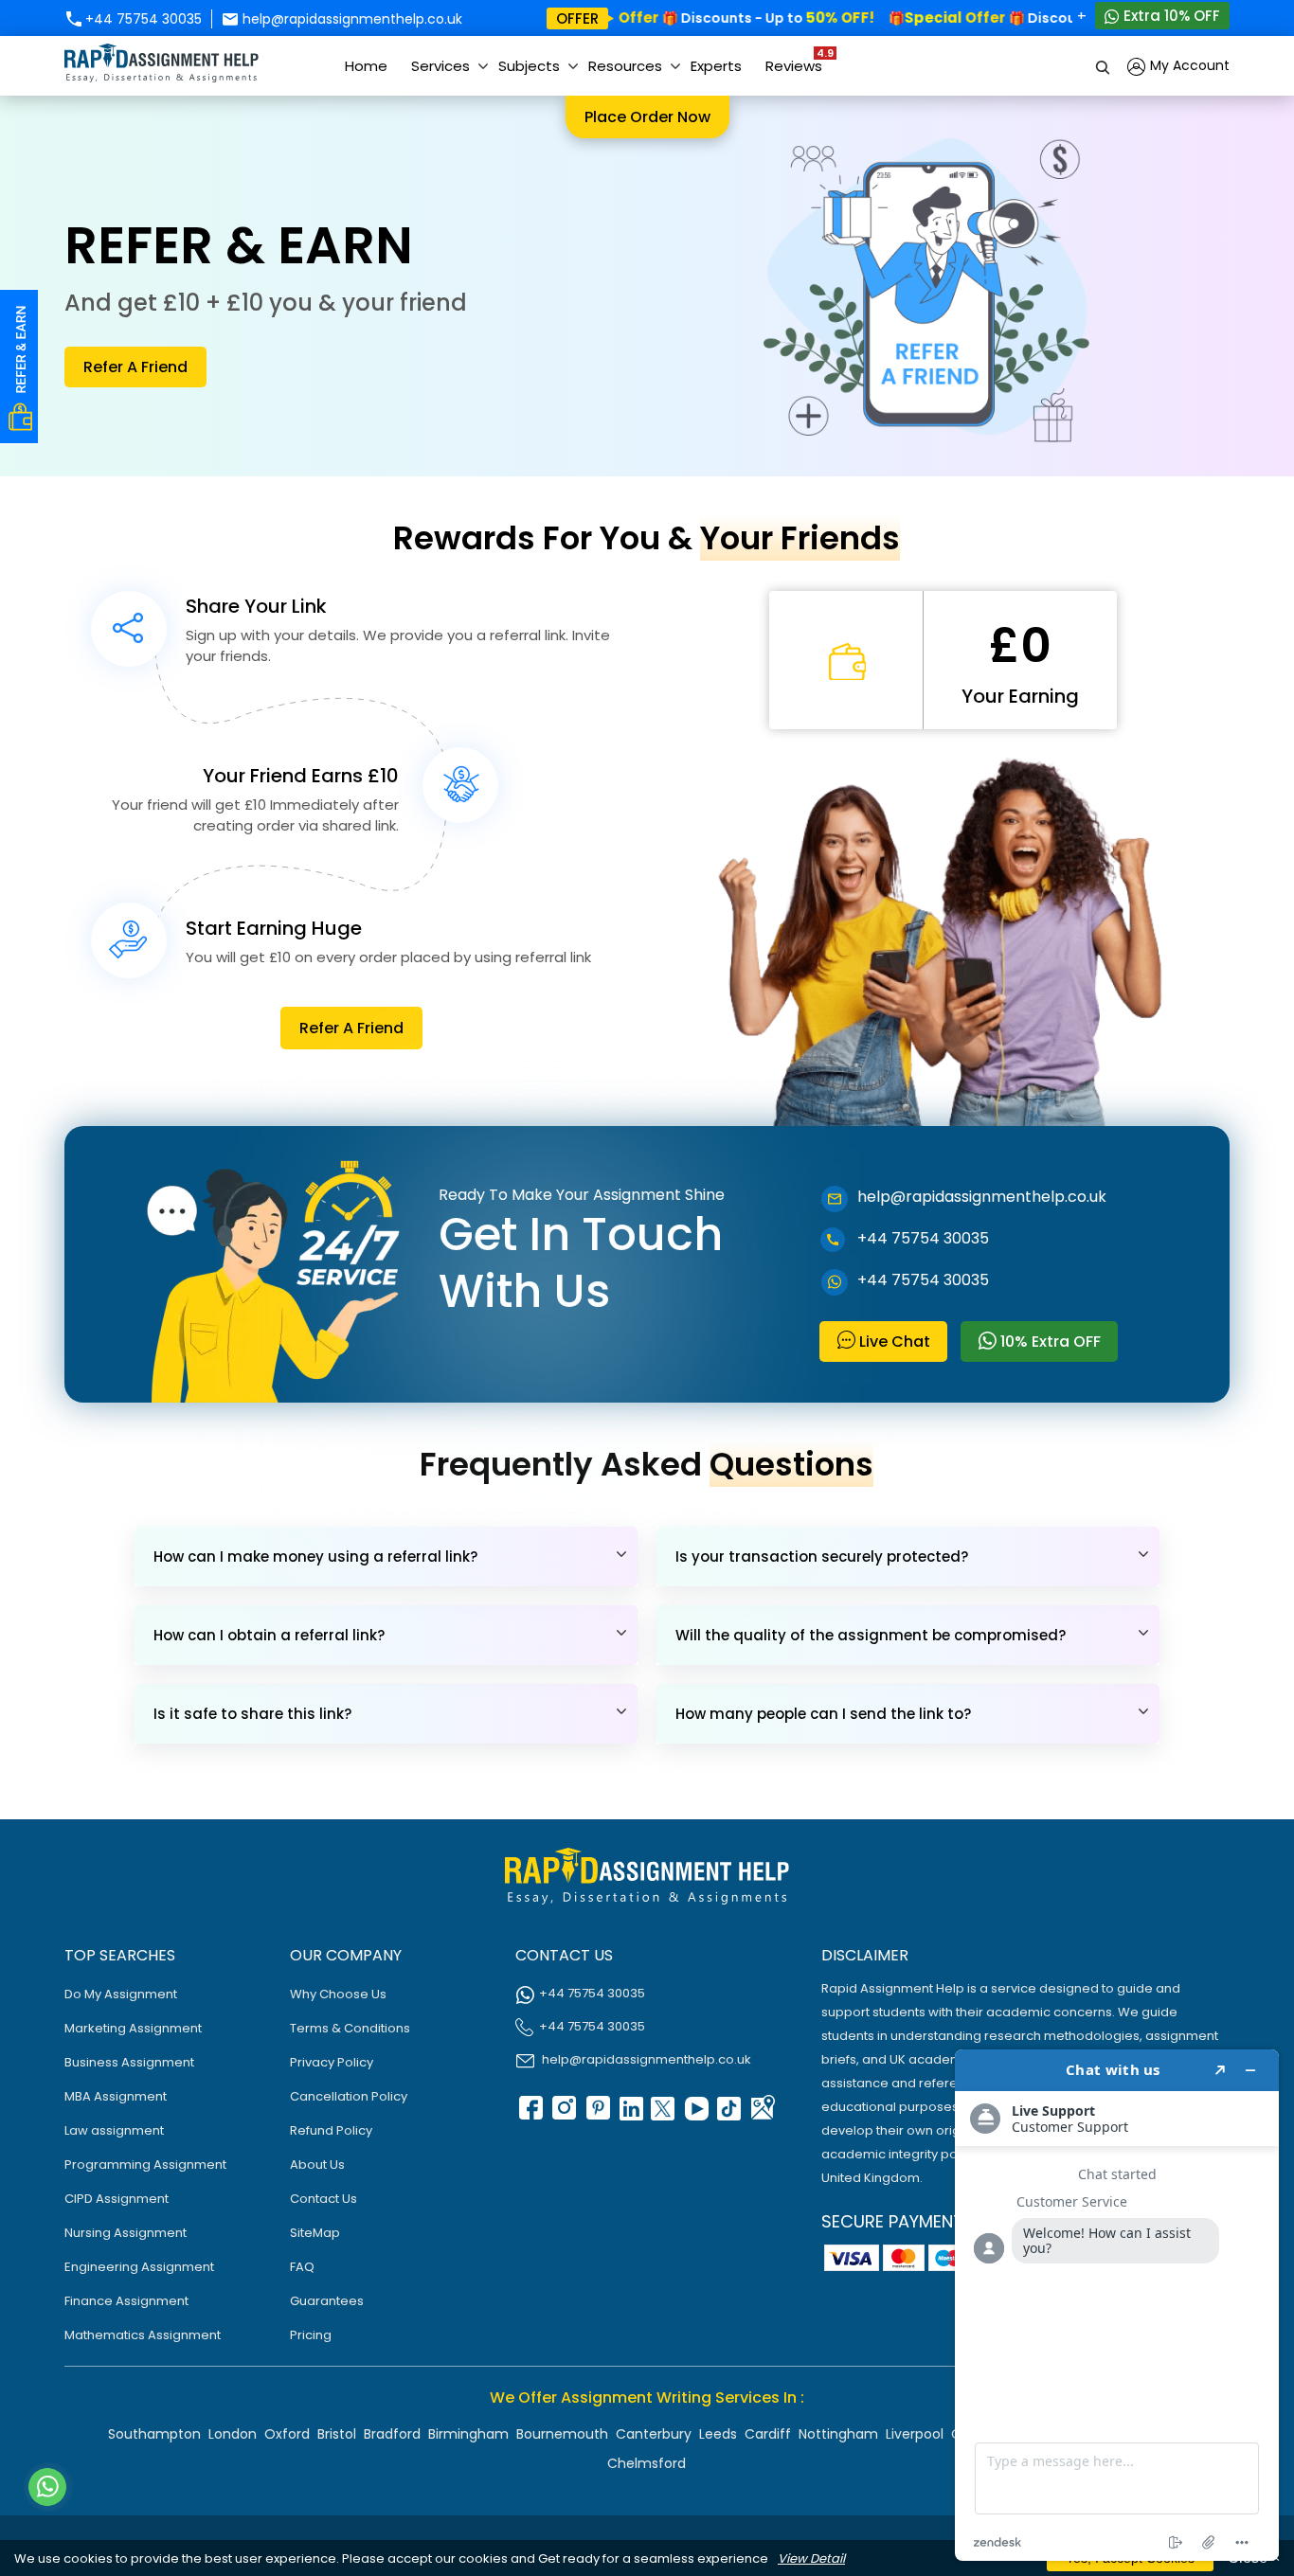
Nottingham (838, 2434)
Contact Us (323, 2199)
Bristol (337, 2434)
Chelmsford (647, 2463)
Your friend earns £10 (301, 776)
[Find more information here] (1117, 2305)
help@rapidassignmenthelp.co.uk (350, 19)
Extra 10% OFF (1170, 16)
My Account (1188, 65)
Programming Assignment (145, 2165)
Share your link (256, 606)
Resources (625, 66)
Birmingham (468, 2434)
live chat (893, 1342)
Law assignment (114, 2130)
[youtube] (695, 2114)
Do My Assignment (121, 1994)
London (233, 2434)
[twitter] (662, 2114)
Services (440, 66)
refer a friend (135, 367)
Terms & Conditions (350, 2028)
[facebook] (530, 2114)
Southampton (154, 2434)
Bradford (392, 2434)
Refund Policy (331, 2130)
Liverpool (915, 2434)
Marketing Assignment (133, 2028)
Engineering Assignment (139, 2267)
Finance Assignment (126, 2301)
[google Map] (762, 2114)
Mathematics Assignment (143, 2335)
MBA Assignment (116, 2096)
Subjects (529, 66)
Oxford (287, 2434)
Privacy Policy (332, 2062)
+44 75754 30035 (142, 19)
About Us (317, 2165)
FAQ (302, 2267)
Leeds (718, 2434)
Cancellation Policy (349, 2096)
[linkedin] (629, 2114)
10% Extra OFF (1049, 1342)
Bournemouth (562, 2434)
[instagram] (563, 2114)
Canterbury (654, 2434)
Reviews (799, 61)
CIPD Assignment (117, 2199)
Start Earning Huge (274, 928)
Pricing (311, 2335)
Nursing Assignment (126, 2233)
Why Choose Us (338, 1994)
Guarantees (327, 2301)
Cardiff (768, 2434)
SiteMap (315, 2233)
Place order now (647, 117)
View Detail (811, 2558)
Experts (716, 66)
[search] (1104, 66)
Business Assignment (129, 2062)
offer (577, 18)
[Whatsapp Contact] (48, 2487)
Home (366, 66)
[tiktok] (728, 2114)
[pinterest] (596, 2114)
